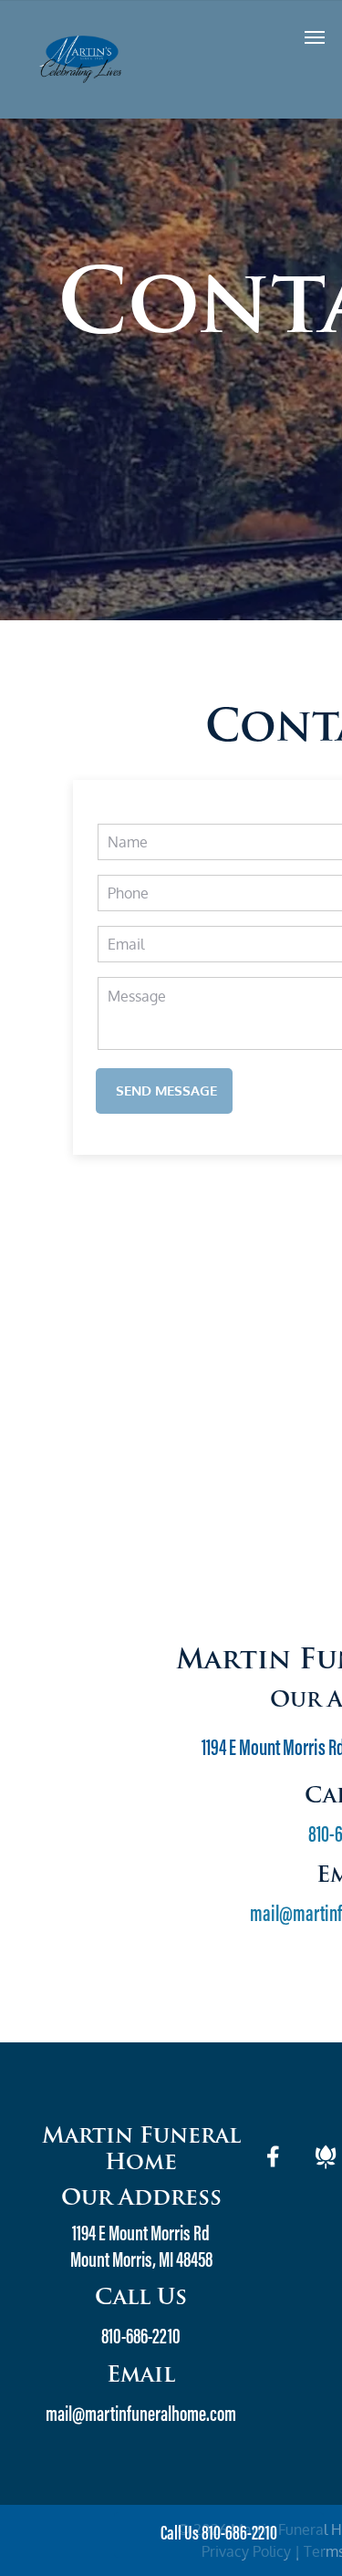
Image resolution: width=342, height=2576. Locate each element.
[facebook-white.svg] (274, 2168)
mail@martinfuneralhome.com (141, 2415)
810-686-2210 (141, 2338)
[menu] (315, 37)
